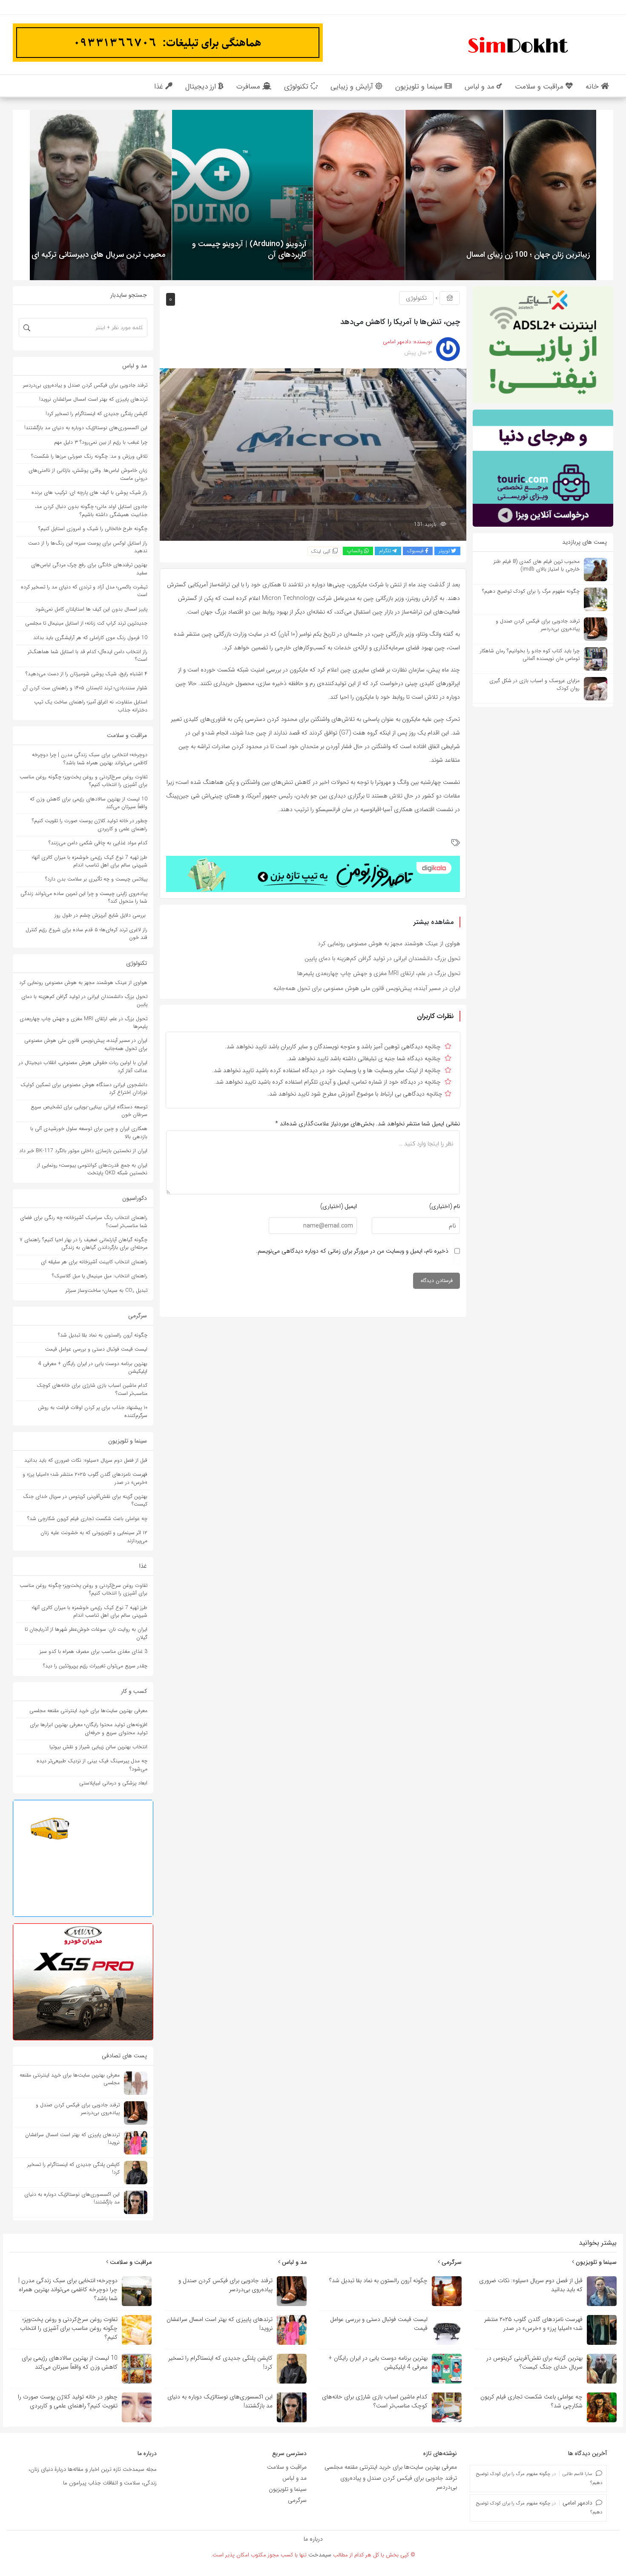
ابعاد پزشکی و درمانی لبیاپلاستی (113, 1783)
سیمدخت (320, 2555)
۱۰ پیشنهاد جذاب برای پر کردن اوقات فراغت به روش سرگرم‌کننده (93, 1411)
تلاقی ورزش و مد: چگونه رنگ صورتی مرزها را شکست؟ (89, 456)
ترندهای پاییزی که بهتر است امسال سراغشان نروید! (93, 399)
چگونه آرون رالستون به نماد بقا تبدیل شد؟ (103, 1335)
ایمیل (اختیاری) (339, 1206)
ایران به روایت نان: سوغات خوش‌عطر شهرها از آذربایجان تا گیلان (86, 1633)
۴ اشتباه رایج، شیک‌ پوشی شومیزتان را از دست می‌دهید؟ (86, 674)
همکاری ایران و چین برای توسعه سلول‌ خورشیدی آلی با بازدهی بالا (89, 1132)
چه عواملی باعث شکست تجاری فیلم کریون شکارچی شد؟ (87, 1519)
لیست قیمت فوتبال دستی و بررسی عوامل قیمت (96, 1349)
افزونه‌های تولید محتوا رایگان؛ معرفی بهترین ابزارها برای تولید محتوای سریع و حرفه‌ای (89, 1728)
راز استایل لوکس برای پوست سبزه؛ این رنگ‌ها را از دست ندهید (88, 547)
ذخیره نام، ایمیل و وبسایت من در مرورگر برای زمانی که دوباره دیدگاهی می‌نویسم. (352, 1251)
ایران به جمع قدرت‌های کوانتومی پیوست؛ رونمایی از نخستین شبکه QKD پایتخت (92, 1169)
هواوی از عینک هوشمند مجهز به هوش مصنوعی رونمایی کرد (389, 944)
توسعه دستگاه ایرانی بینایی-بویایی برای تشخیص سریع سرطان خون (89, 1111)
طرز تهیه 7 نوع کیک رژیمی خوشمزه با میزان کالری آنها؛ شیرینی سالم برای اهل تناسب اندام (90, 861)
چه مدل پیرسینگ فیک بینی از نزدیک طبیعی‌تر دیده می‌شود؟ (92, 1765)
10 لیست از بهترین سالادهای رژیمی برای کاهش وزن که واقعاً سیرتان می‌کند (89, 803)
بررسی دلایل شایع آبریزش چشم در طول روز (101, 915)
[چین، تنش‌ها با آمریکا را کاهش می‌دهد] (313, 454)
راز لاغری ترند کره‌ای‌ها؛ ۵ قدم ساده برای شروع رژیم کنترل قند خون (86, 934)
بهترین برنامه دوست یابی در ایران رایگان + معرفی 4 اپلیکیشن (93, 1367)
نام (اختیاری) (445, 1206)
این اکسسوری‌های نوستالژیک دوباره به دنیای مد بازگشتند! (86, 428)
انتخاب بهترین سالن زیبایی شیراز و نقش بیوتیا (98, 1747)
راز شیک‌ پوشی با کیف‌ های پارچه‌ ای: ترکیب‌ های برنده (89, 492)
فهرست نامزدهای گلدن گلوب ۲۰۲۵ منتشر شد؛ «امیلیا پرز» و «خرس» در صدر (85, 1478)
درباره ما (313, 2539)
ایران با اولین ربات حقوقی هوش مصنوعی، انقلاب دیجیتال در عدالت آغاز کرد (83, 1066)
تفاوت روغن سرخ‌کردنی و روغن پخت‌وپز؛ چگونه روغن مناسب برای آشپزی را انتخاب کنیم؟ (83, 781)
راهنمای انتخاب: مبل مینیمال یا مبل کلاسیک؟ (100, 1276)
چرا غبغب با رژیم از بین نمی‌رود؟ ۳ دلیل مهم (101, 442)
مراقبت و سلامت (130, 2262)
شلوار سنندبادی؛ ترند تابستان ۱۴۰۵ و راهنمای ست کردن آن (85, 688)
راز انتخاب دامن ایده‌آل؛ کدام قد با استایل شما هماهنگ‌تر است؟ (88, 655)
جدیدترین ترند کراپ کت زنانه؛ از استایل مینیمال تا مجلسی (86, 623)
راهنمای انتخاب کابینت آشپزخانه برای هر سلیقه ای (94, 1262)
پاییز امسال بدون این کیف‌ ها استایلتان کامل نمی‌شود (91, 609)
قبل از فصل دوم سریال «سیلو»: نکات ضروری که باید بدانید (86, 1460)
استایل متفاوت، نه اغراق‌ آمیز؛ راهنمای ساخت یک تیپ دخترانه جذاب (91, 706)
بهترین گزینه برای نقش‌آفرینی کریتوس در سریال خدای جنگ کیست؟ (85, 1500)
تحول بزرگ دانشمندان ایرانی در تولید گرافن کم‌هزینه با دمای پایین (382, 958)
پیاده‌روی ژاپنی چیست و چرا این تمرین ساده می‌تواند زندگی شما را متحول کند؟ (84, 897)
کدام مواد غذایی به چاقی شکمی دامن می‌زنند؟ (98, 843)
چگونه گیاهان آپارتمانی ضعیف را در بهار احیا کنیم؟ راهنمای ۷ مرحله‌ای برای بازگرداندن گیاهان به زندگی (83, 1244)
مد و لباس (293, 2262)
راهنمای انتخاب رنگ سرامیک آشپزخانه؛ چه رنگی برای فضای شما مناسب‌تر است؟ (84, 1221)
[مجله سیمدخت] (517, 44)
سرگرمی (451, 2262)
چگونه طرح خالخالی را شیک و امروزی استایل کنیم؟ (93, 529)
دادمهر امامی (577, 2503)
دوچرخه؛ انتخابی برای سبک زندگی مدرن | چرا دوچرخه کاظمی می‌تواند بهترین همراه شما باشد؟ (90, 759)
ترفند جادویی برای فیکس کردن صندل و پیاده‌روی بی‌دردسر (85, 385)
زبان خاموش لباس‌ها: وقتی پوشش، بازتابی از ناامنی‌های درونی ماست (88, 474)
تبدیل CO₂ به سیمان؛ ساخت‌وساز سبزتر (106, 1290)
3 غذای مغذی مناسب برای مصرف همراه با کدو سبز (93, 1651)
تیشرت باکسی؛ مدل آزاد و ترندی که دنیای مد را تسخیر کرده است (84, 591)
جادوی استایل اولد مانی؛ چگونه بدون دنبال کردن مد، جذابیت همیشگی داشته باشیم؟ (91, 510)
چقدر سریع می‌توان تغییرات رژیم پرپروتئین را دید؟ (95, 1666)
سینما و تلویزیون (595, 2262)
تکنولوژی (416, 298)
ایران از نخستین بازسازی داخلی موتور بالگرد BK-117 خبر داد (83, 1151)
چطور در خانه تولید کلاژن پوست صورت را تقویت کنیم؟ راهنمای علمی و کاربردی (90, 825)
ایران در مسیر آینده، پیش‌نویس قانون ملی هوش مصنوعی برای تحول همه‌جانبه (367, 988)
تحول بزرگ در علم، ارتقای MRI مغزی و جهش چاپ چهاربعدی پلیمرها (379, 973)
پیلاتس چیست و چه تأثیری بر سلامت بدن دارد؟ (96, 879)
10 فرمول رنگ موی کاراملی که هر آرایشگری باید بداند (90, 638)
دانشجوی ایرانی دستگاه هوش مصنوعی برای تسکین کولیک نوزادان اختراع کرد (84, 1089)
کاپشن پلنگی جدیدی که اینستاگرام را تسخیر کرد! (96, 414)
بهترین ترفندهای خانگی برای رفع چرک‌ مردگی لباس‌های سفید (89, 569)
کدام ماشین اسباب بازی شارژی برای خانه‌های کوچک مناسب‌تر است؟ (92, 1389)
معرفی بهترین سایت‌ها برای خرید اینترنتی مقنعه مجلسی (88, 1711)
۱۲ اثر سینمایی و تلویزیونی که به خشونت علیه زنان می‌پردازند (94, 1536)
